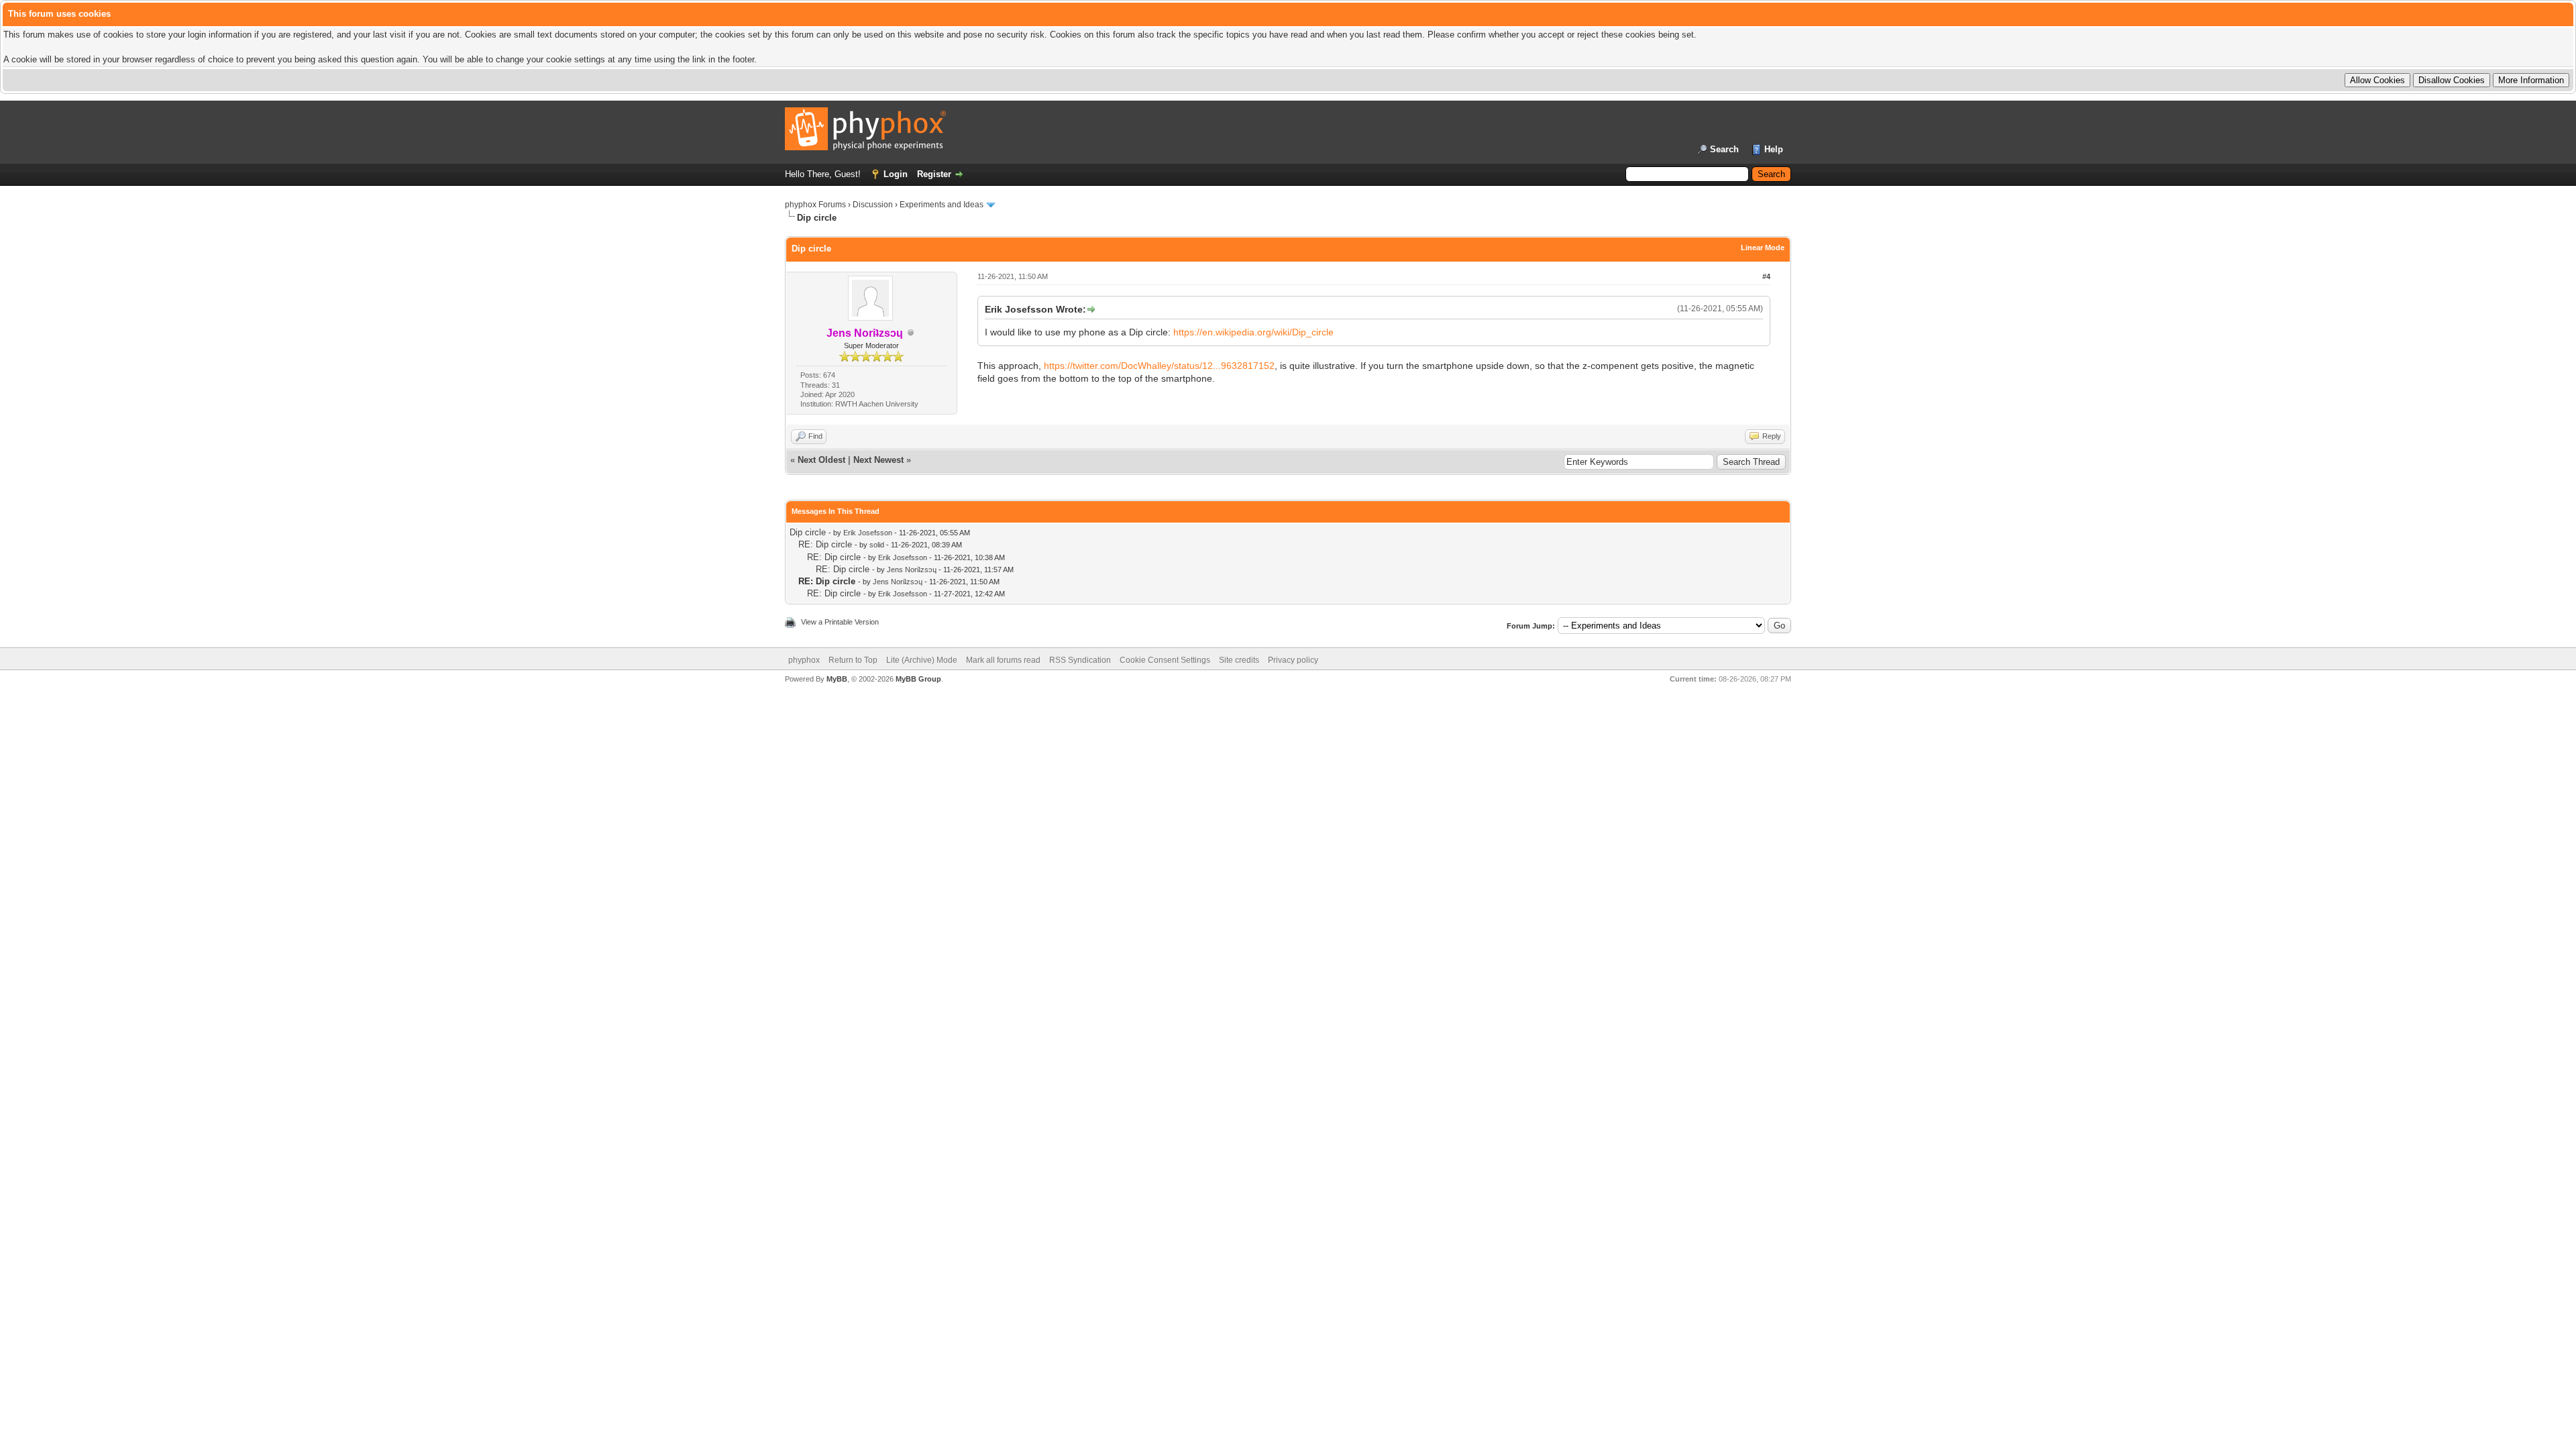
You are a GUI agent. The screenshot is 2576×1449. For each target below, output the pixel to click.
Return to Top (853, 660)
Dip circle (808, 532)
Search (1724, 149)
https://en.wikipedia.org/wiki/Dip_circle (1253, 332)
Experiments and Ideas (942, 205)
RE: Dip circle (825, 544)
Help (1774, 149)
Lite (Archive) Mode (922, 660)
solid (877, 545)
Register (934, 174)
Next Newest (878, 460)
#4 (1766, 276)
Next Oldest (821, 460)
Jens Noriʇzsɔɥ (912, 570)
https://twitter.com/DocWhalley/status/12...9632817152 (1159, 366)
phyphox (804, 660)
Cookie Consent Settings (1165, 660)
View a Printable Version (840, 622)
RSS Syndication (1080, 660)
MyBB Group (918, 679)
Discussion (873, 205)
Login (896, 174)
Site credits (1239, 660)
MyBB (837, 679)
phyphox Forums (815, 205)
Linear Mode (1763, 248)
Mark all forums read (1003, 660)
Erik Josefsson (868, 533)
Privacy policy (1293, 660)
